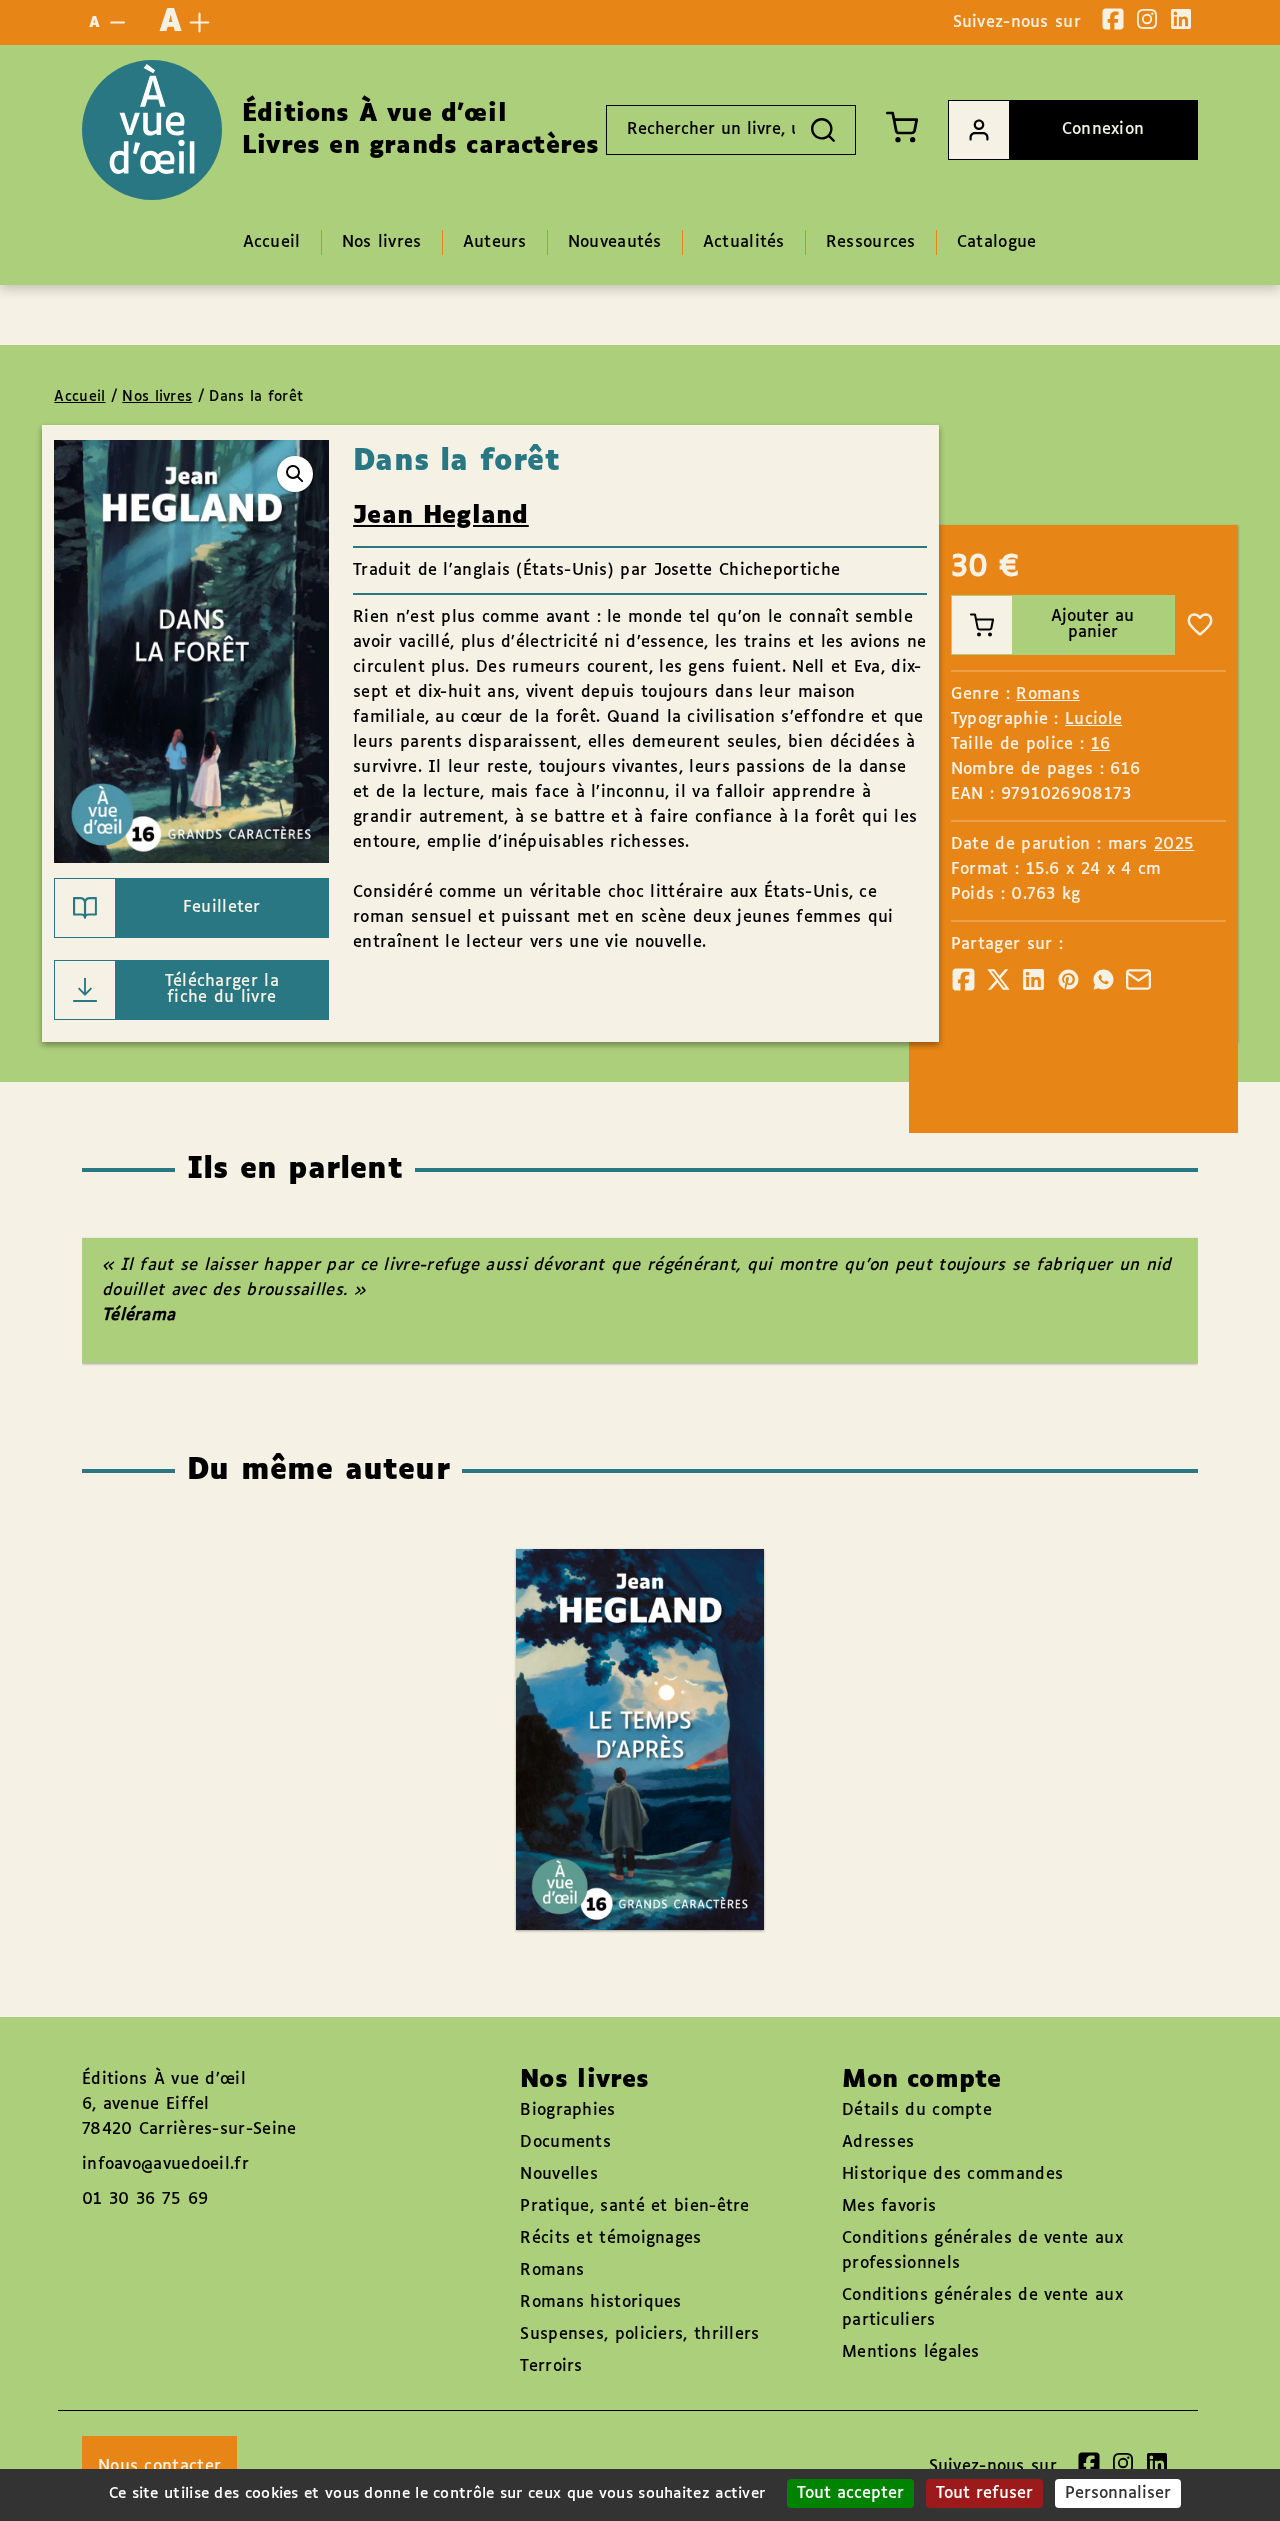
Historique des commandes (952, 2174)
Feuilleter (222, 907)
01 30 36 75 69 (145, 2199)
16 (1101, 744)
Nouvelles (559, 2174)
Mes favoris (889, 2206)
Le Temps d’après (620, 1681)
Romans (1048, 694)
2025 (1174, 844)
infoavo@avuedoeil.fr (165, 2164)
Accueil (79, 397)
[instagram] (1147, 19)
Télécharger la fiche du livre (222, 989)
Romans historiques (600, 2302)
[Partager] (963, 979)
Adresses (878, 2142)
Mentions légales (911, 2352)
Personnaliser (1118, 2493)
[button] (295, 474)
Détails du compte (917, 2110)
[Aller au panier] (902, 127)
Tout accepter (850, 2493)
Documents (565, 2142)
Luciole (1093, 719)
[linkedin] (1181, 19)
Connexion (1103, 129)
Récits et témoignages (610, 2238)
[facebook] (1113, 19)
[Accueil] (152, 130)
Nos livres (157, 397)
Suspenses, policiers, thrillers (639, 2334)
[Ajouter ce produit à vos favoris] (1200, 625)
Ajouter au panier (1092, 624)
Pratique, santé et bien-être (634, 2206)
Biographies (567, 2110)
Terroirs (551, 2366)
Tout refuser (984, 2493)
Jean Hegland (441, 516)
